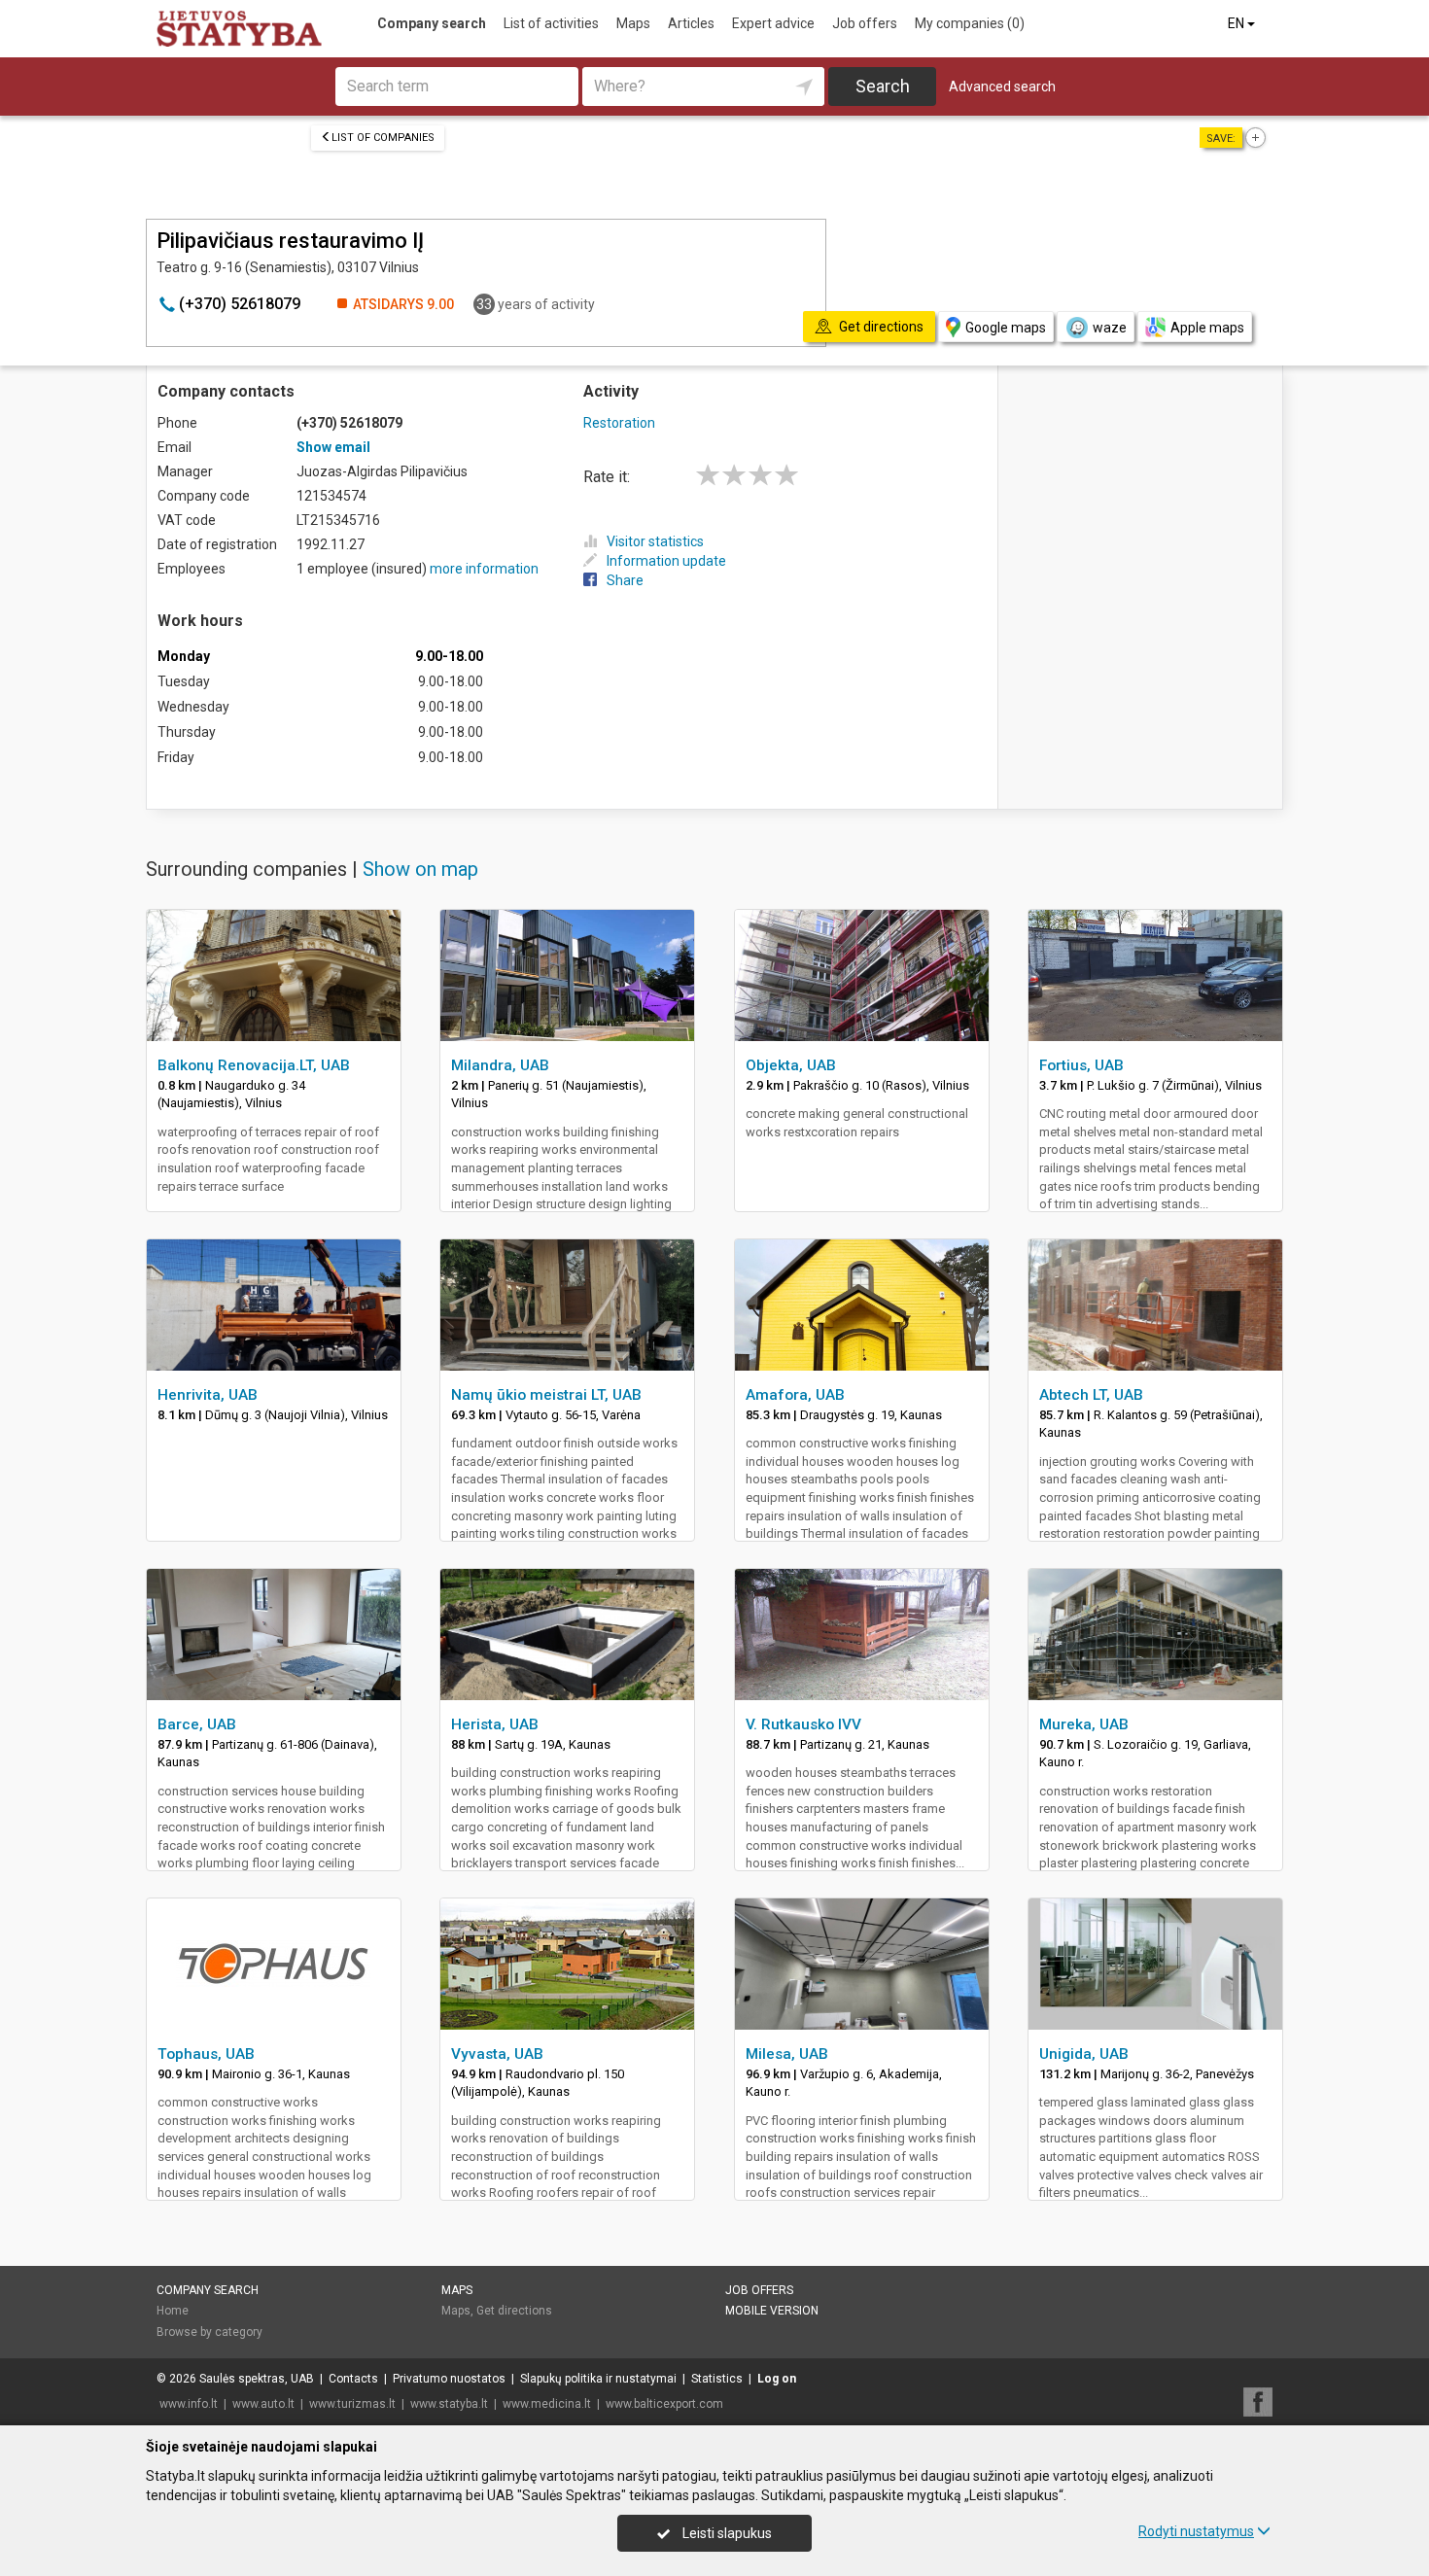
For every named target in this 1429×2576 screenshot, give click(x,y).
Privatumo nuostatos (449, 2379)
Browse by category (209, 2332)
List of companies (383, 138)
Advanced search (1002, 87)
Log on (777, 2379)
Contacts (353, 2379)
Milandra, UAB (500, 1065)
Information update (666, 561)
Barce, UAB (197, 1724)
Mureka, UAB (1084, 1724)
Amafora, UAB (795, 1395)
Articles (691, 23)
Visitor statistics (655, 541)
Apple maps (1207, 328)
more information (484, 569)
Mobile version (772, 2311)
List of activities (551, 23)
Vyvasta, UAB (497, 2054)
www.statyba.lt (449, 2404)
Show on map (420, 869)
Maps (633, 23)
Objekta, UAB (791, 1065)
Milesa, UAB (787, 2054)
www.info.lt (189, 2404)
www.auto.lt (263, 2404)
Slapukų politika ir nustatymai (598, 2379)
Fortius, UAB (1081, 1065)
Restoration (619, 423)
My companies (970, 23)
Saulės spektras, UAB (257, 2379)
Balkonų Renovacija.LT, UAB (254, 1065)
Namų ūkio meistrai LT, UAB (546, 1395)
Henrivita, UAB (208, 1395)
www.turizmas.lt (352, 2404)
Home (173, 2311)
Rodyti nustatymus (1196, 2531)
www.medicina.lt (547, 2404)
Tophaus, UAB (206, 2054)
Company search (432, 23)
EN (1237, 23)
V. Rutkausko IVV (803, 1724)
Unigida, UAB (1084, 2054)
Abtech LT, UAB (1091, 1395)
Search (883, 86)
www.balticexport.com (664, 2404)
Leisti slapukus (726, 2533)
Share (625, 580)
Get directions (514, 2311)
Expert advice (773, 23)
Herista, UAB (495, 1724)
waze (1110, 328)
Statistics (717, 2379)
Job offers (865, 23)
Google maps (1006, 328)
